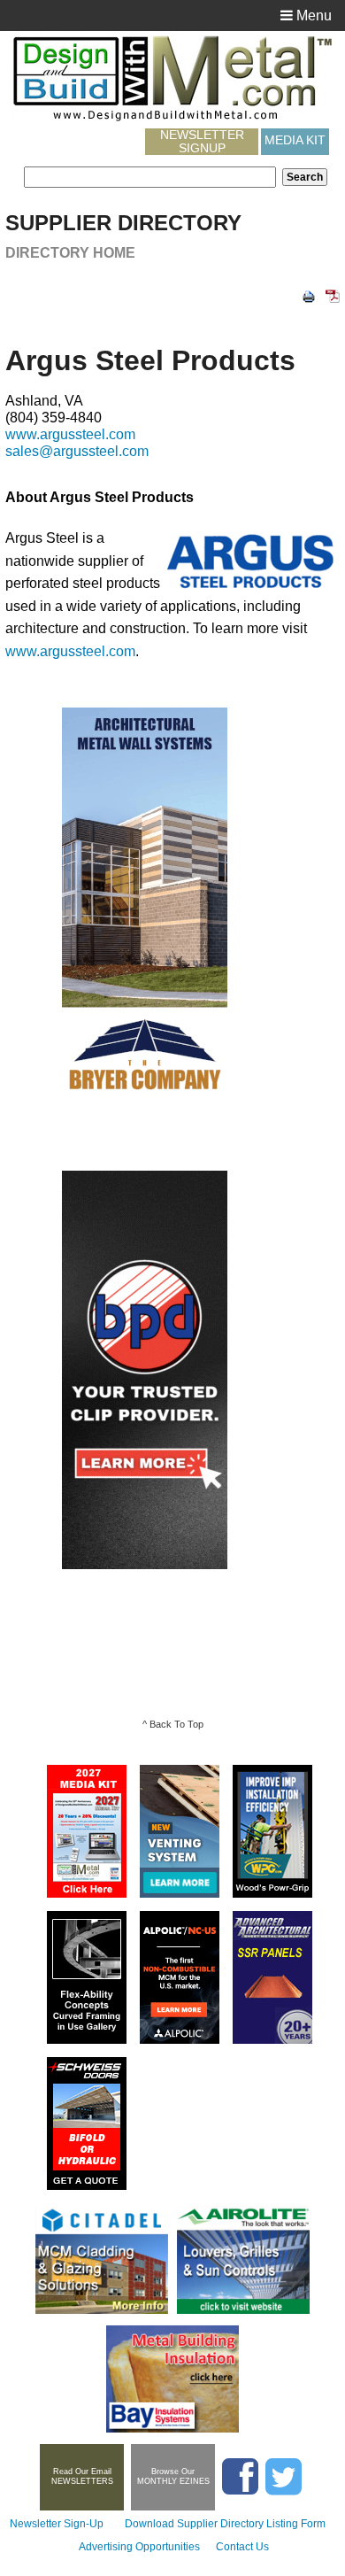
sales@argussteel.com (77, 451)
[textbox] (150, 177)
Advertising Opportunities (139, 2547)
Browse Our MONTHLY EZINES (173, 2476)
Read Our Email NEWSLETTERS (82, 2476)
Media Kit (295, 140)
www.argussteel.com (70, 434)
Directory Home (70, 253)
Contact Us (242, 2547)
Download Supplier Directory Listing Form (225, 2524)
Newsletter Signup (202, 142)
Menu (312, 15)
